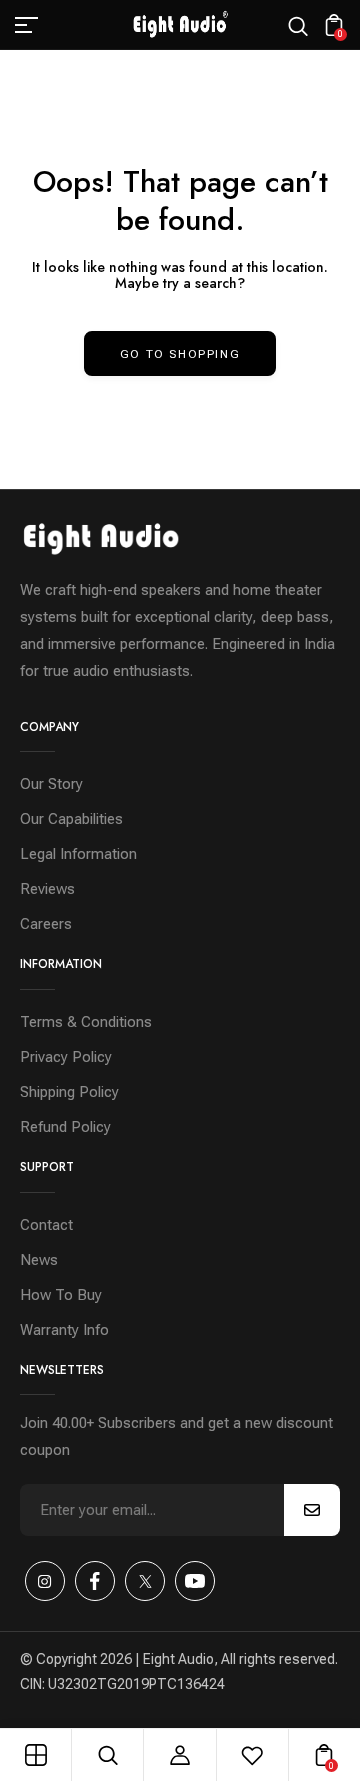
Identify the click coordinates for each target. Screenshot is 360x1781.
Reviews (47, 889)
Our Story (51, 784)
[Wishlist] (252, 1755)
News (39, 1260)
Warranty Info (64, 1330)
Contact (46, 1225)
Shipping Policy (69, 1092)
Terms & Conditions (86, 1022)
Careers (46, 924)
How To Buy (61, 1295)
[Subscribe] (312, 1510)
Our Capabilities (71, 819)
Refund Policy (65, 1127)
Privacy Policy (66, 1057)
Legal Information (78, 854)
